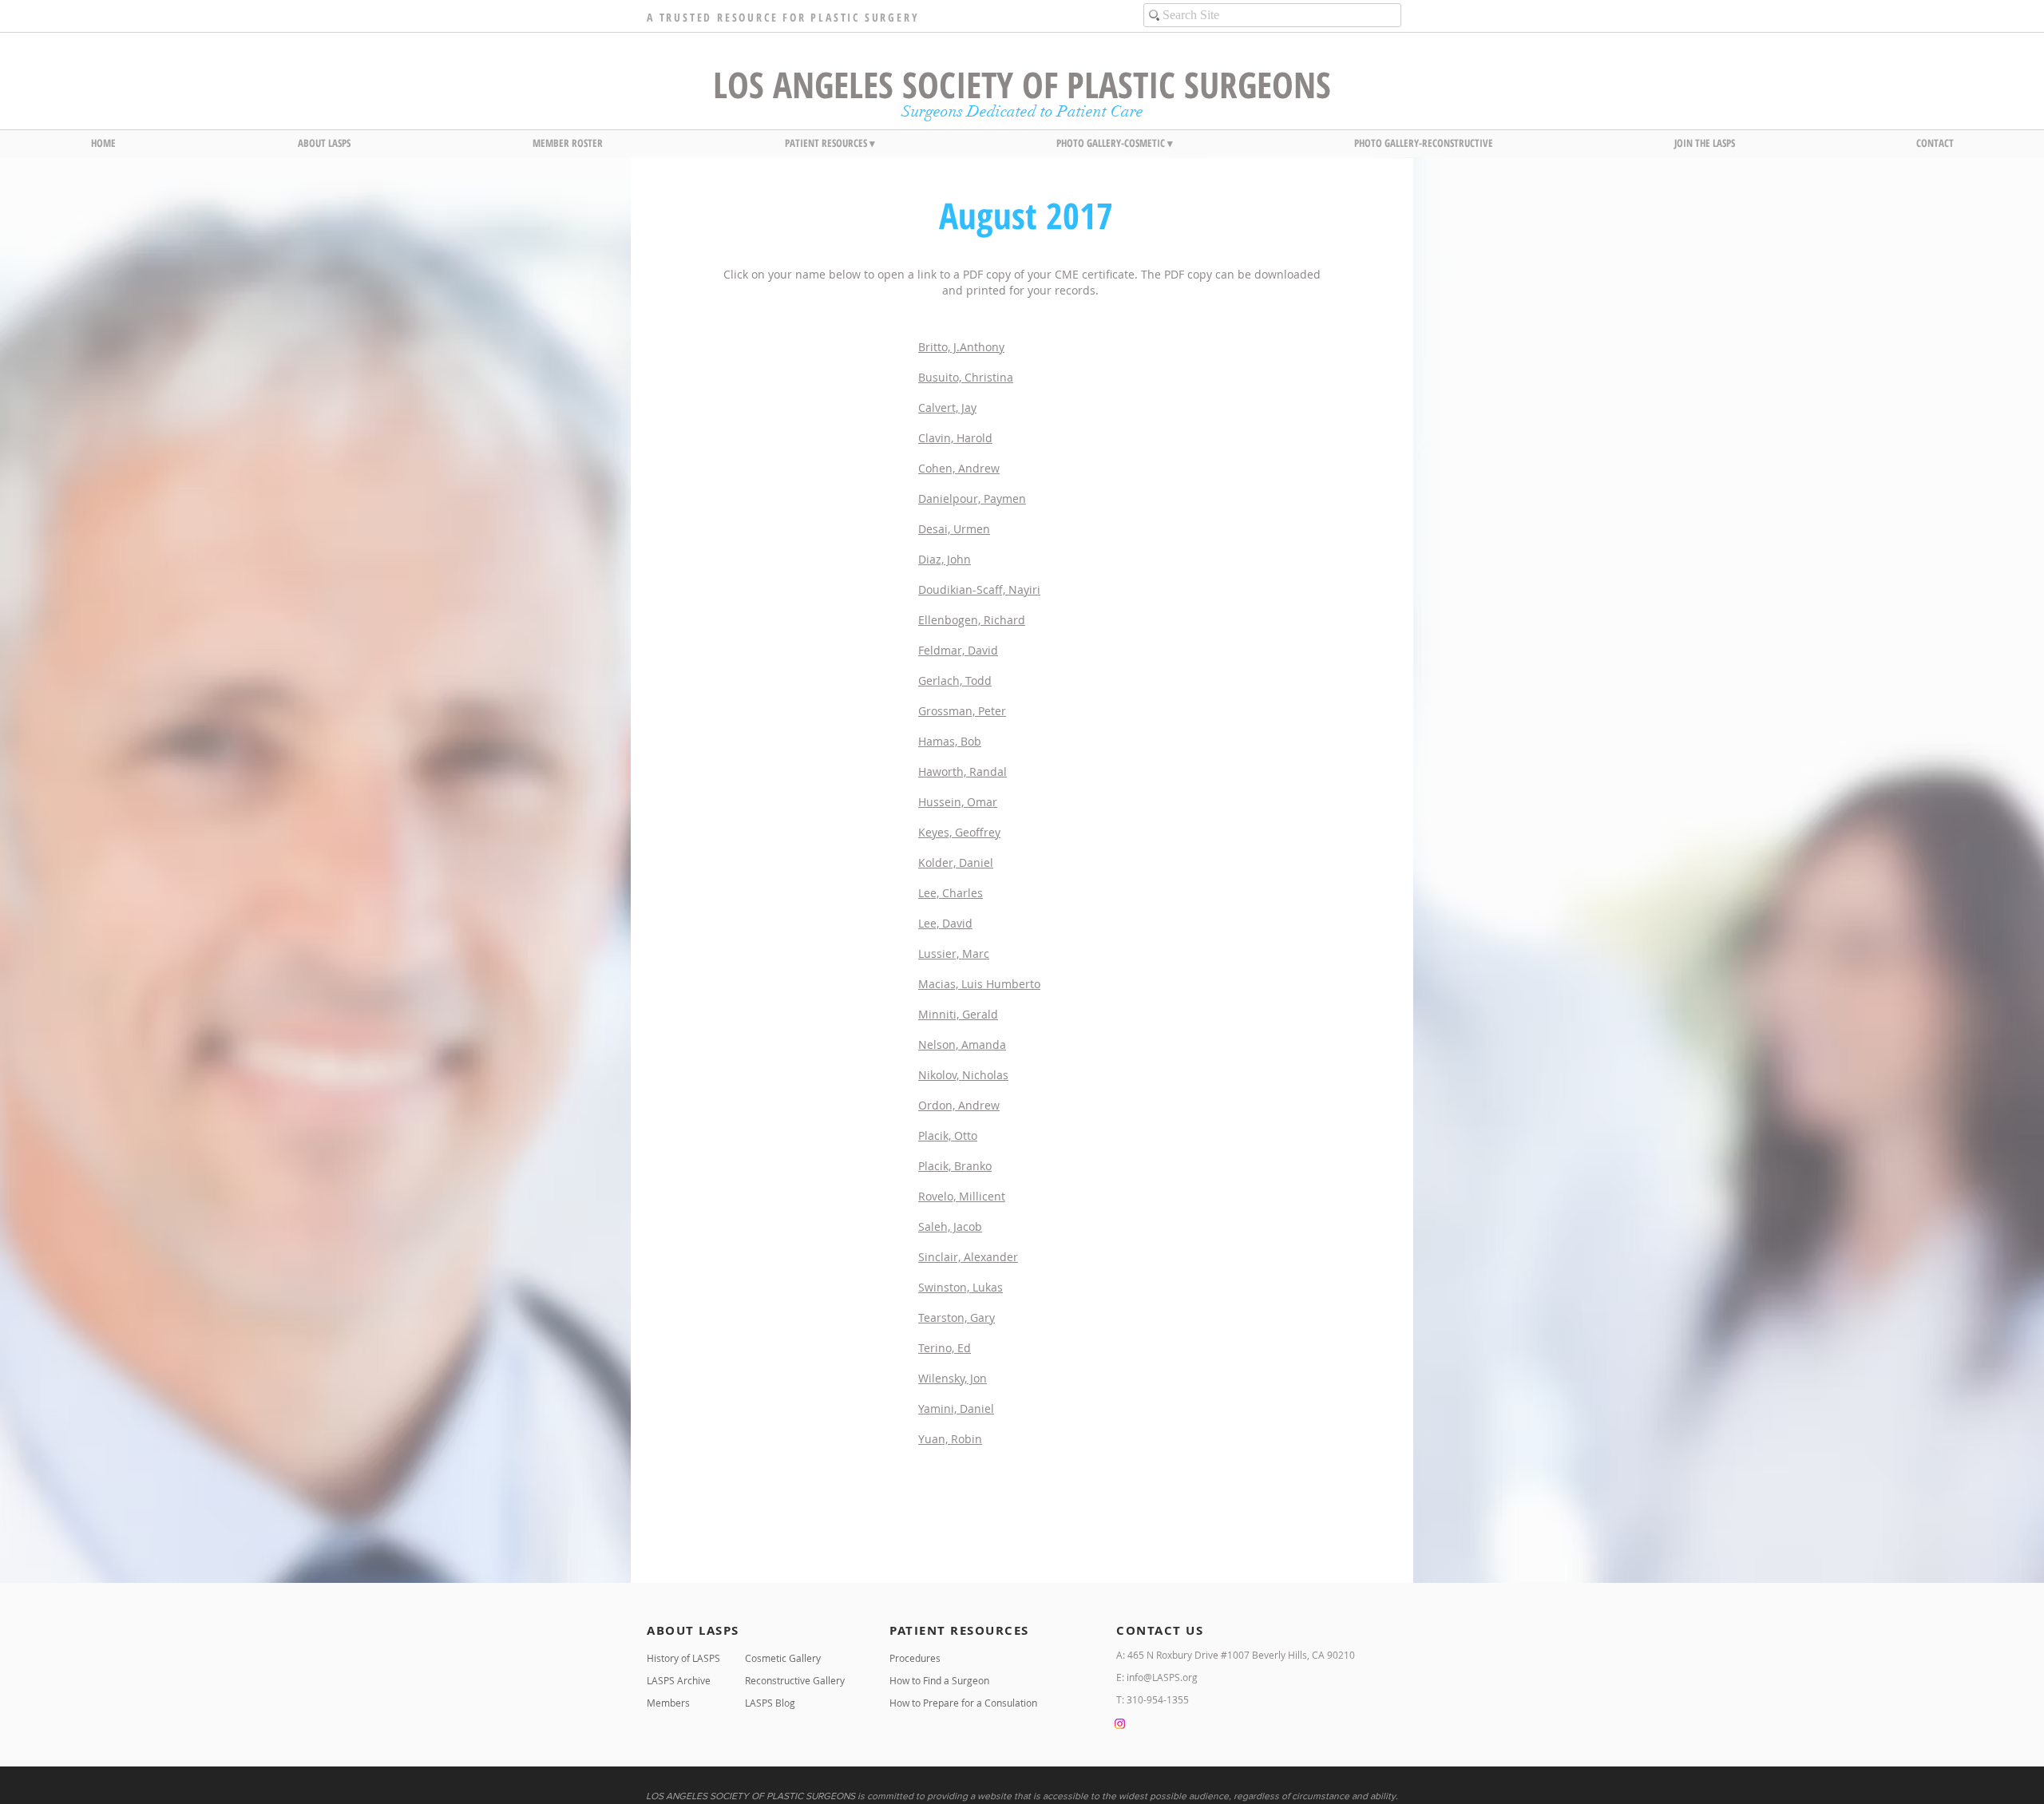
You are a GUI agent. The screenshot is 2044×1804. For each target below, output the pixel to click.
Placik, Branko (955, 1166)
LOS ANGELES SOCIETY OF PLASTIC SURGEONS (1022, 84)
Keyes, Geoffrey (959, 832)
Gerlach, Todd (955, 680)
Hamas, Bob (950, 741)
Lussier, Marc (954, 953)
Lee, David (945, 923)
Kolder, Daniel (956, 862)
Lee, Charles (951, 893)
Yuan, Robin (950, 1439)
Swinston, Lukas (961, 1287)
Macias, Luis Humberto (979, 984)
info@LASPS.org (1162, 1677)
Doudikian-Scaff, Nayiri (979, 589)
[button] (324, 143)
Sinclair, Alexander (968, 1257)
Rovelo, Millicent (962, 1196)
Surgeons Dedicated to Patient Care (1022, 111)
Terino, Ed (945, 1348)
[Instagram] (1120, 1724)
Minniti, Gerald (958, 1014)
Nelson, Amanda (962, 1044)
